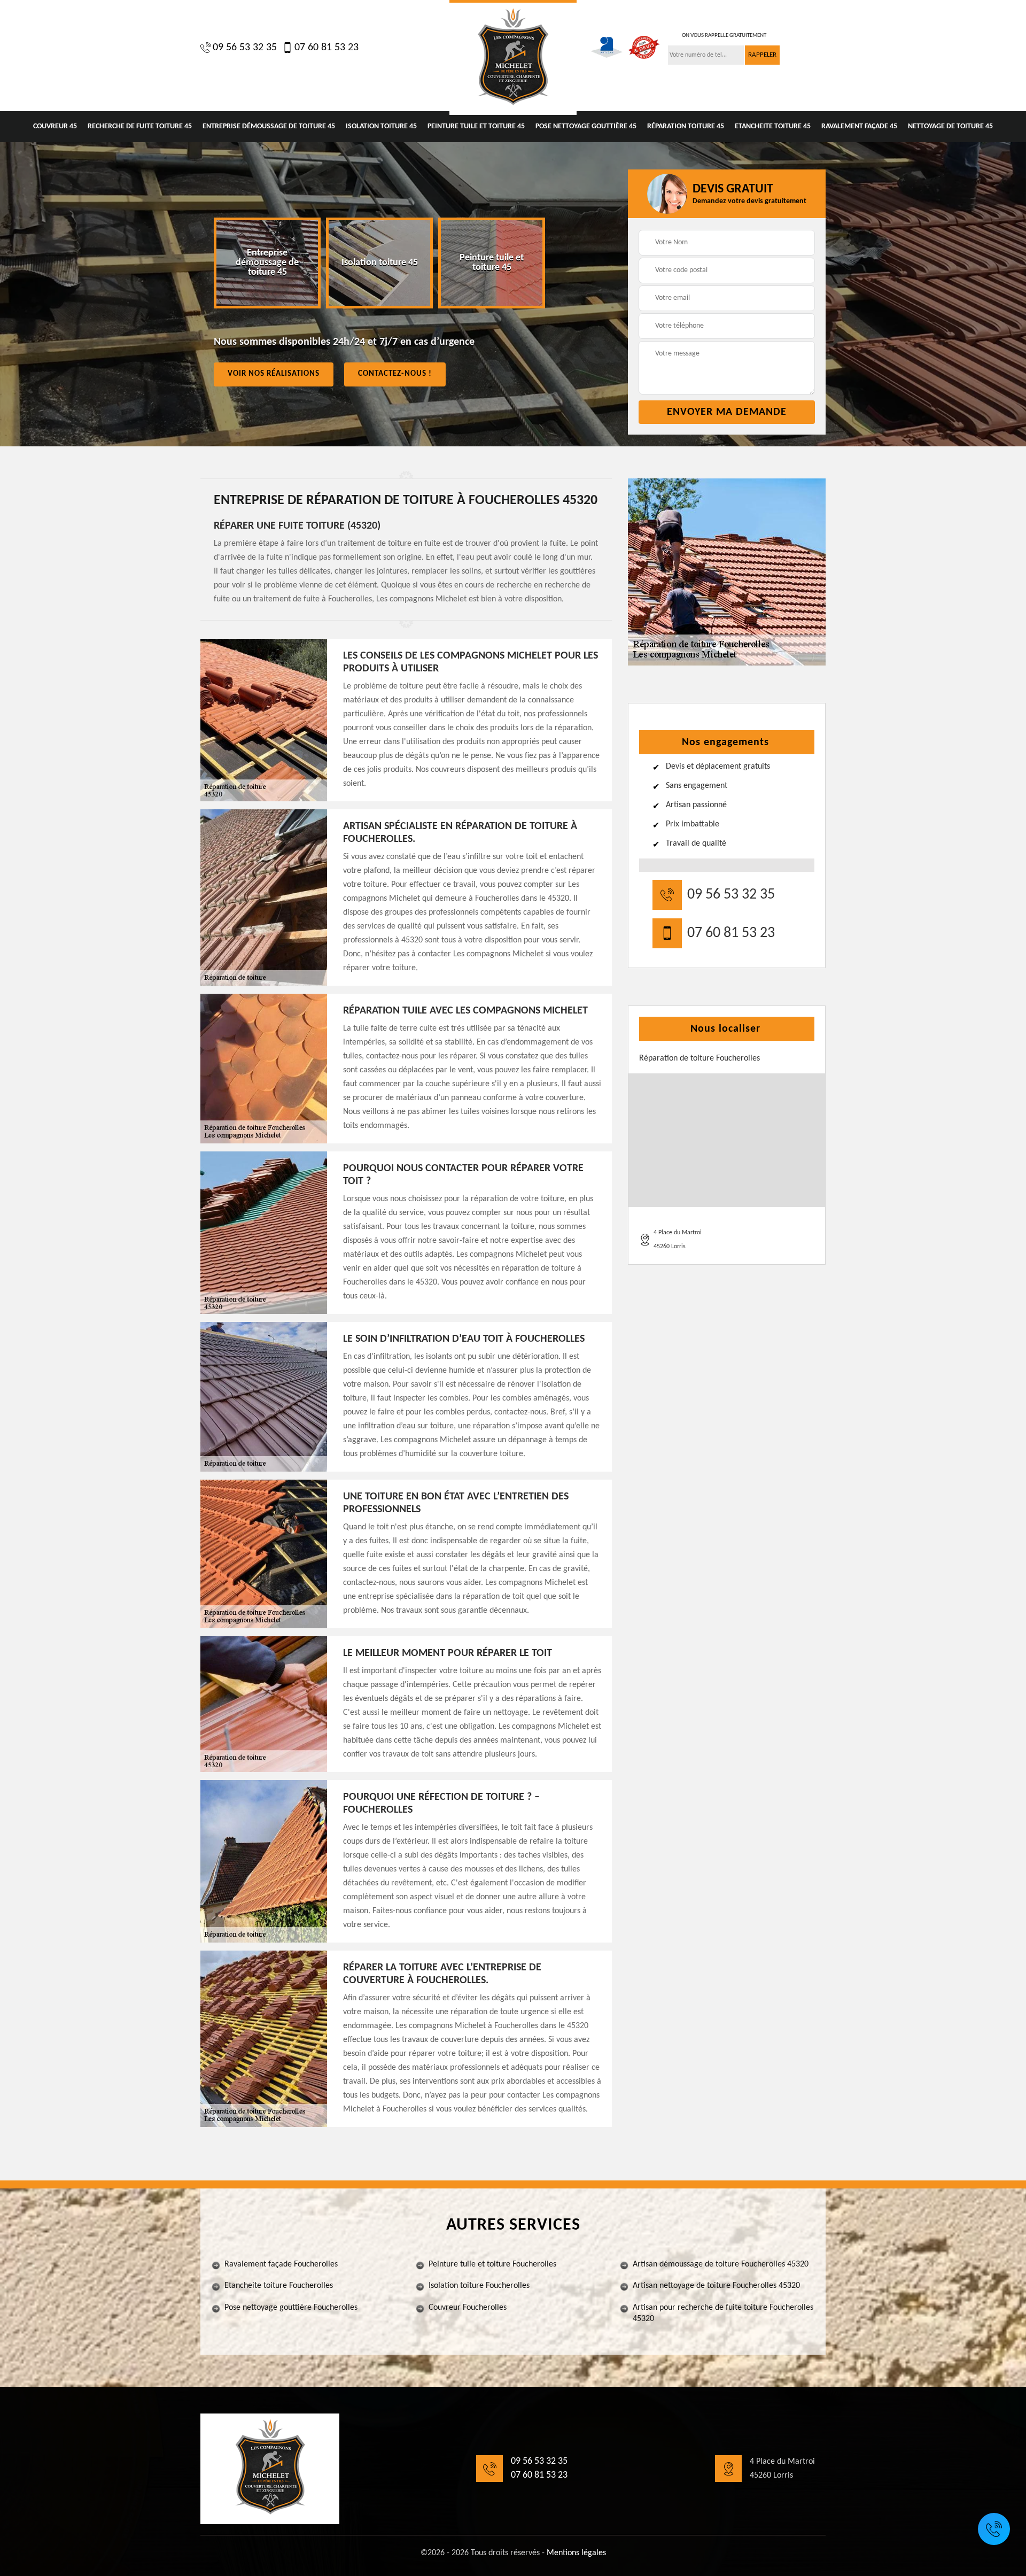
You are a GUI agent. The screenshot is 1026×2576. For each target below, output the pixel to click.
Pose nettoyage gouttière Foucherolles (291, 2308)
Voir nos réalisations (274, 374)
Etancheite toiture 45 (773, 126)
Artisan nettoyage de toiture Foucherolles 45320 (716, 2286)
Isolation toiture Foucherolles (479, 2286)
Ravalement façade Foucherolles (281, 2264)
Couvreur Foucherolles (468, 2308)
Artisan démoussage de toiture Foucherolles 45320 (721, 2264)
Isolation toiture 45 (381, 126)
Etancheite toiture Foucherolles (279, 2286)
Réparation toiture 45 (686, 126)
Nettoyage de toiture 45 (950, 126)
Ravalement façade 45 (859, 126)
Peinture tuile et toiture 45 (476, 126)
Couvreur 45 (55, 126)
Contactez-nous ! (395, 374)
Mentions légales (576, 2553)
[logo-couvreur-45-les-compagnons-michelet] (513, 57)
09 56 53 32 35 (245, 48)
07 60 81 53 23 (327, 48)
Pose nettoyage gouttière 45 (586, 126)
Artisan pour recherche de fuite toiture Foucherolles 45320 (723, 2313)
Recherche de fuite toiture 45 (140, 126)
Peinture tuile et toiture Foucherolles (492, 2264)
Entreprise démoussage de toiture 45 (269, 126)
